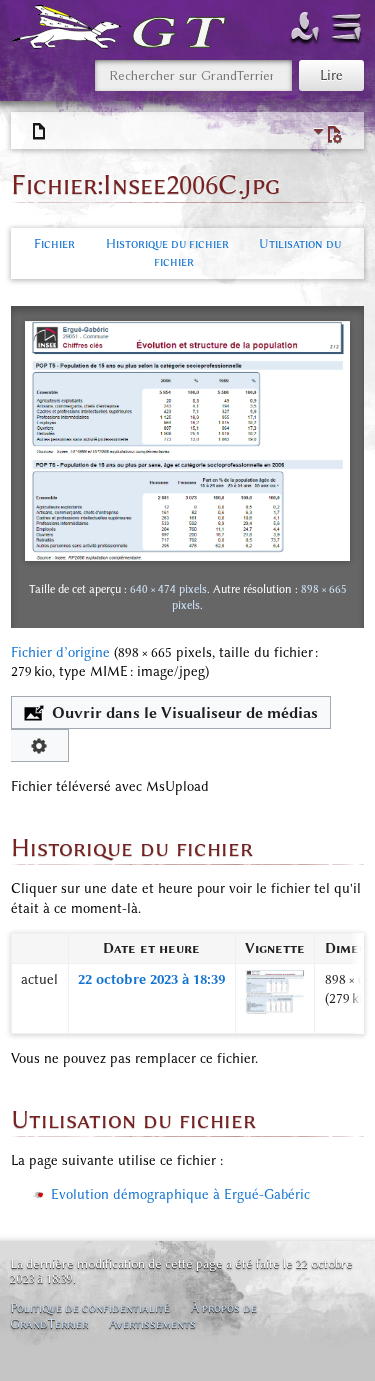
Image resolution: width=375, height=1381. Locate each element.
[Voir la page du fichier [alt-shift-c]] (40, 132)
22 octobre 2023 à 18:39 (151, 979)
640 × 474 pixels (168, 589)
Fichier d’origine (60, 652)
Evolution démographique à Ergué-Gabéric (180, 1194)
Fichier (54, 243)
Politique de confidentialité (90, 1307)
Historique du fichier (167, 243)
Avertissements (152, 1323)
